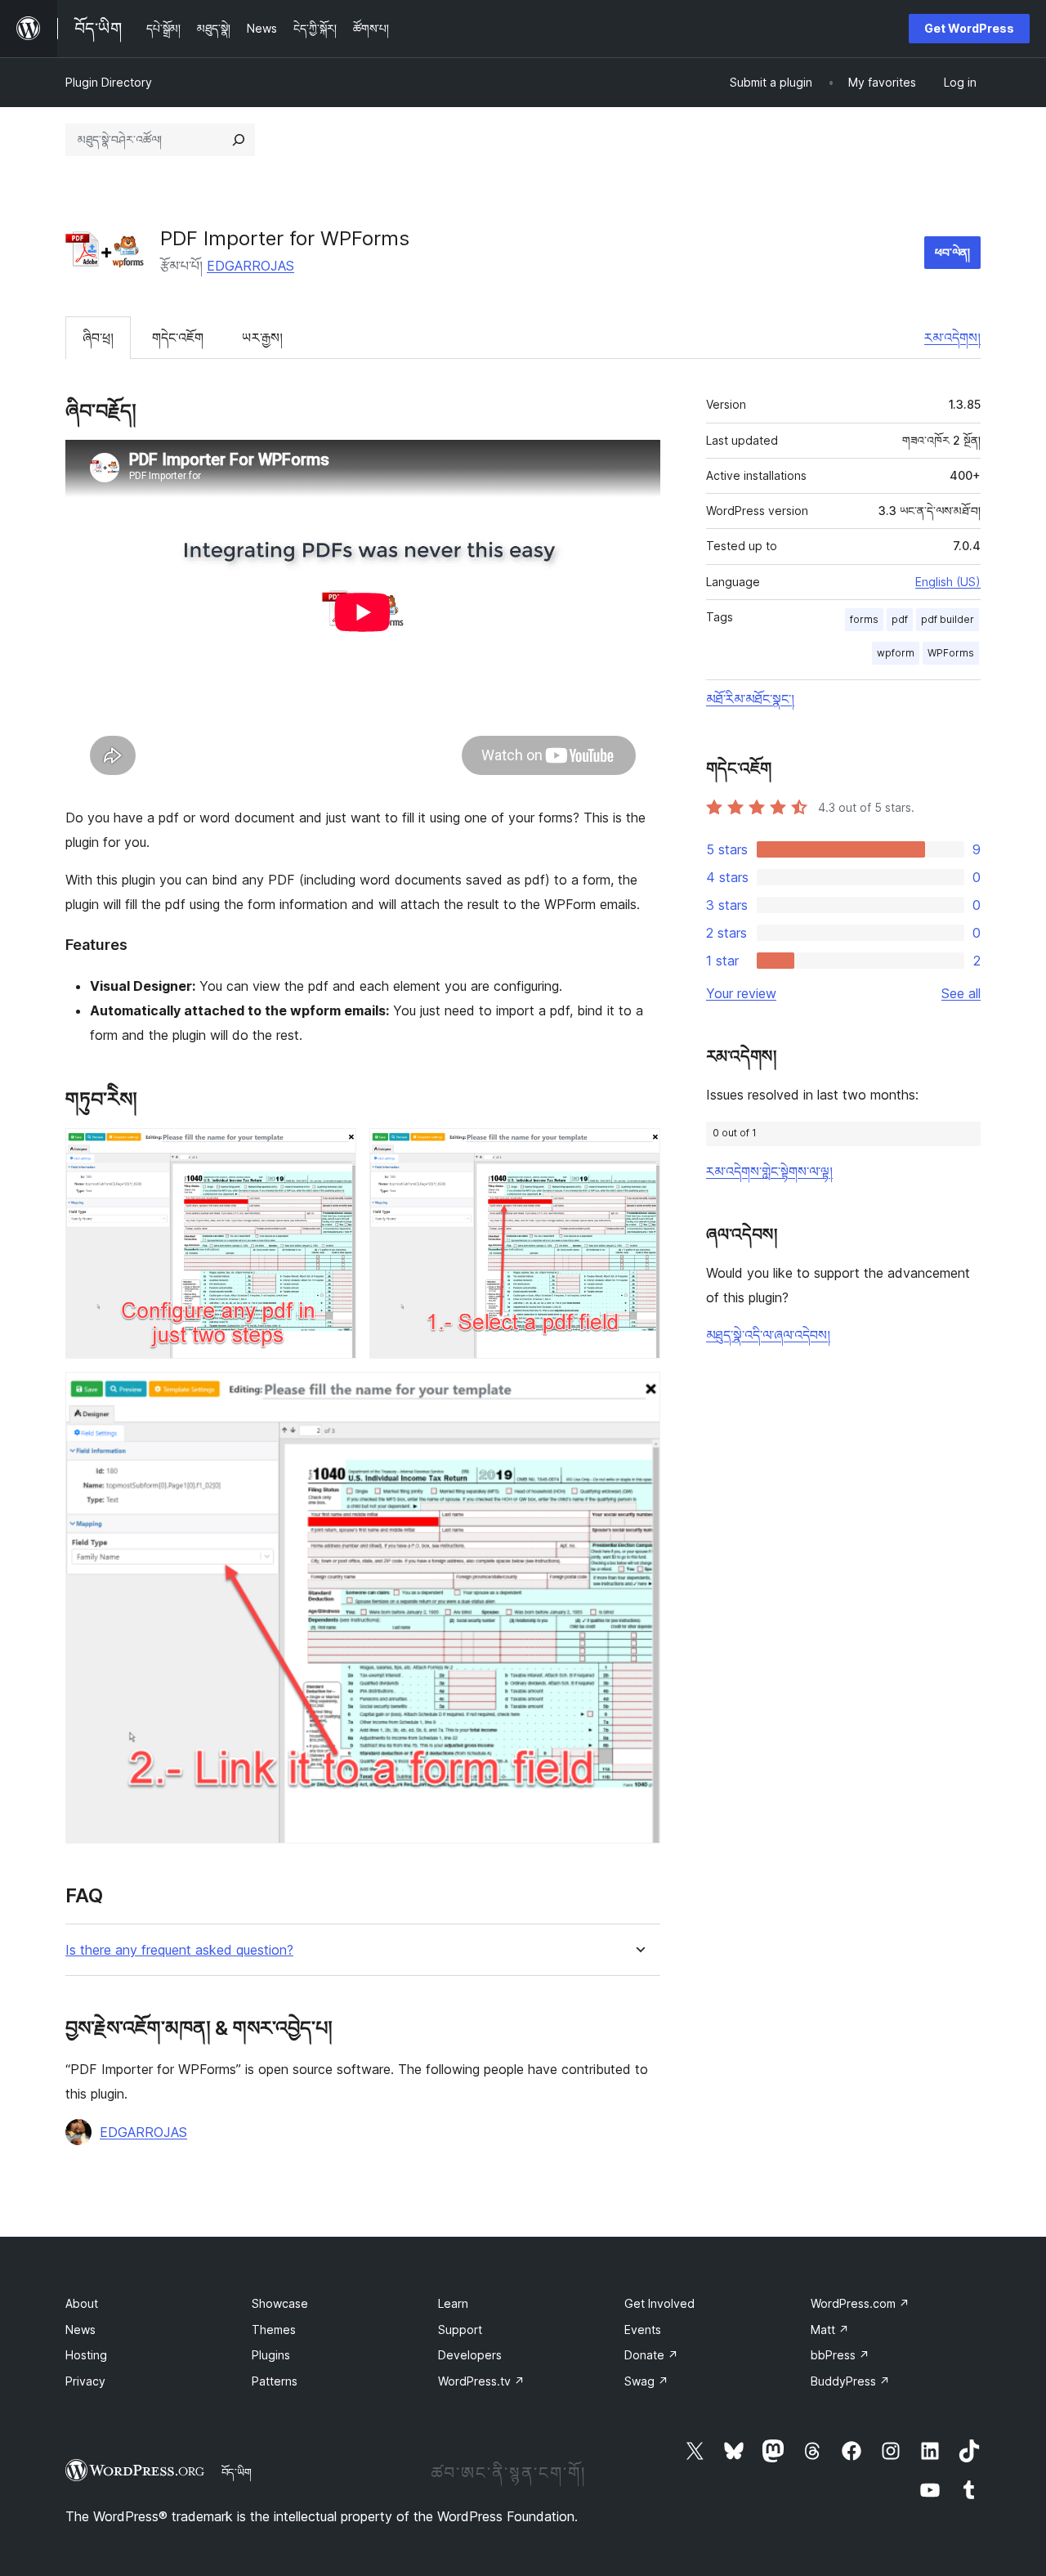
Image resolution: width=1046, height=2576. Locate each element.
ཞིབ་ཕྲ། (98, 338)
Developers (470, 2355)
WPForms (951, 653)
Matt (830, 2330)
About (82, 2303)
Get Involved (659, 2303)
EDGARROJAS (250, 266)
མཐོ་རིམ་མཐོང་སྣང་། (750, 699)
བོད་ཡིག (237, 2472)
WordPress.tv (481, 2381)
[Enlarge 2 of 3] (638, 1150)
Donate (651, 2355)
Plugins (271, 2355)
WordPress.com (860, 2303)
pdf (900, 619)
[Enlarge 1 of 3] (334, 1150)
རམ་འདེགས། (952, 338)
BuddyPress (850, 2381)
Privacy (85, 2381)
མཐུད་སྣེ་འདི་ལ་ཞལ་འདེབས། (768, 1335)
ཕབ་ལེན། (952, 252)
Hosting (86, 2355)
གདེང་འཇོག (178, 338)
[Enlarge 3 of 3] (638, 1394)
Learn (453, 2303)
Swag (646, 2381)
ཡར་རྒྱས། (262, 338)
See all (961, 993)
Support (460, 2330)
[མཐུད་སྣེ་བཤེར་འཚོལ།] (239, 140)
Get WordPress (969, 28)
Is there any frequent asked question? (179, 1950)
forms (864, 619)
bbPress (840, 2355)
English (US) (948, 582)
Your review (741, 993)
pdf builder (948, 619)
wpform (896, 653)
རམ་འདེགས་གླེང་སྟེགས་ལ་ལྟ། (769, 1172)
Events (643, 2330)
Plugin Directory (109, 82)
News (80, 2330)
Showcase (280, 2303)
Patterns (275, 2381)
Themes (274, 2330)
